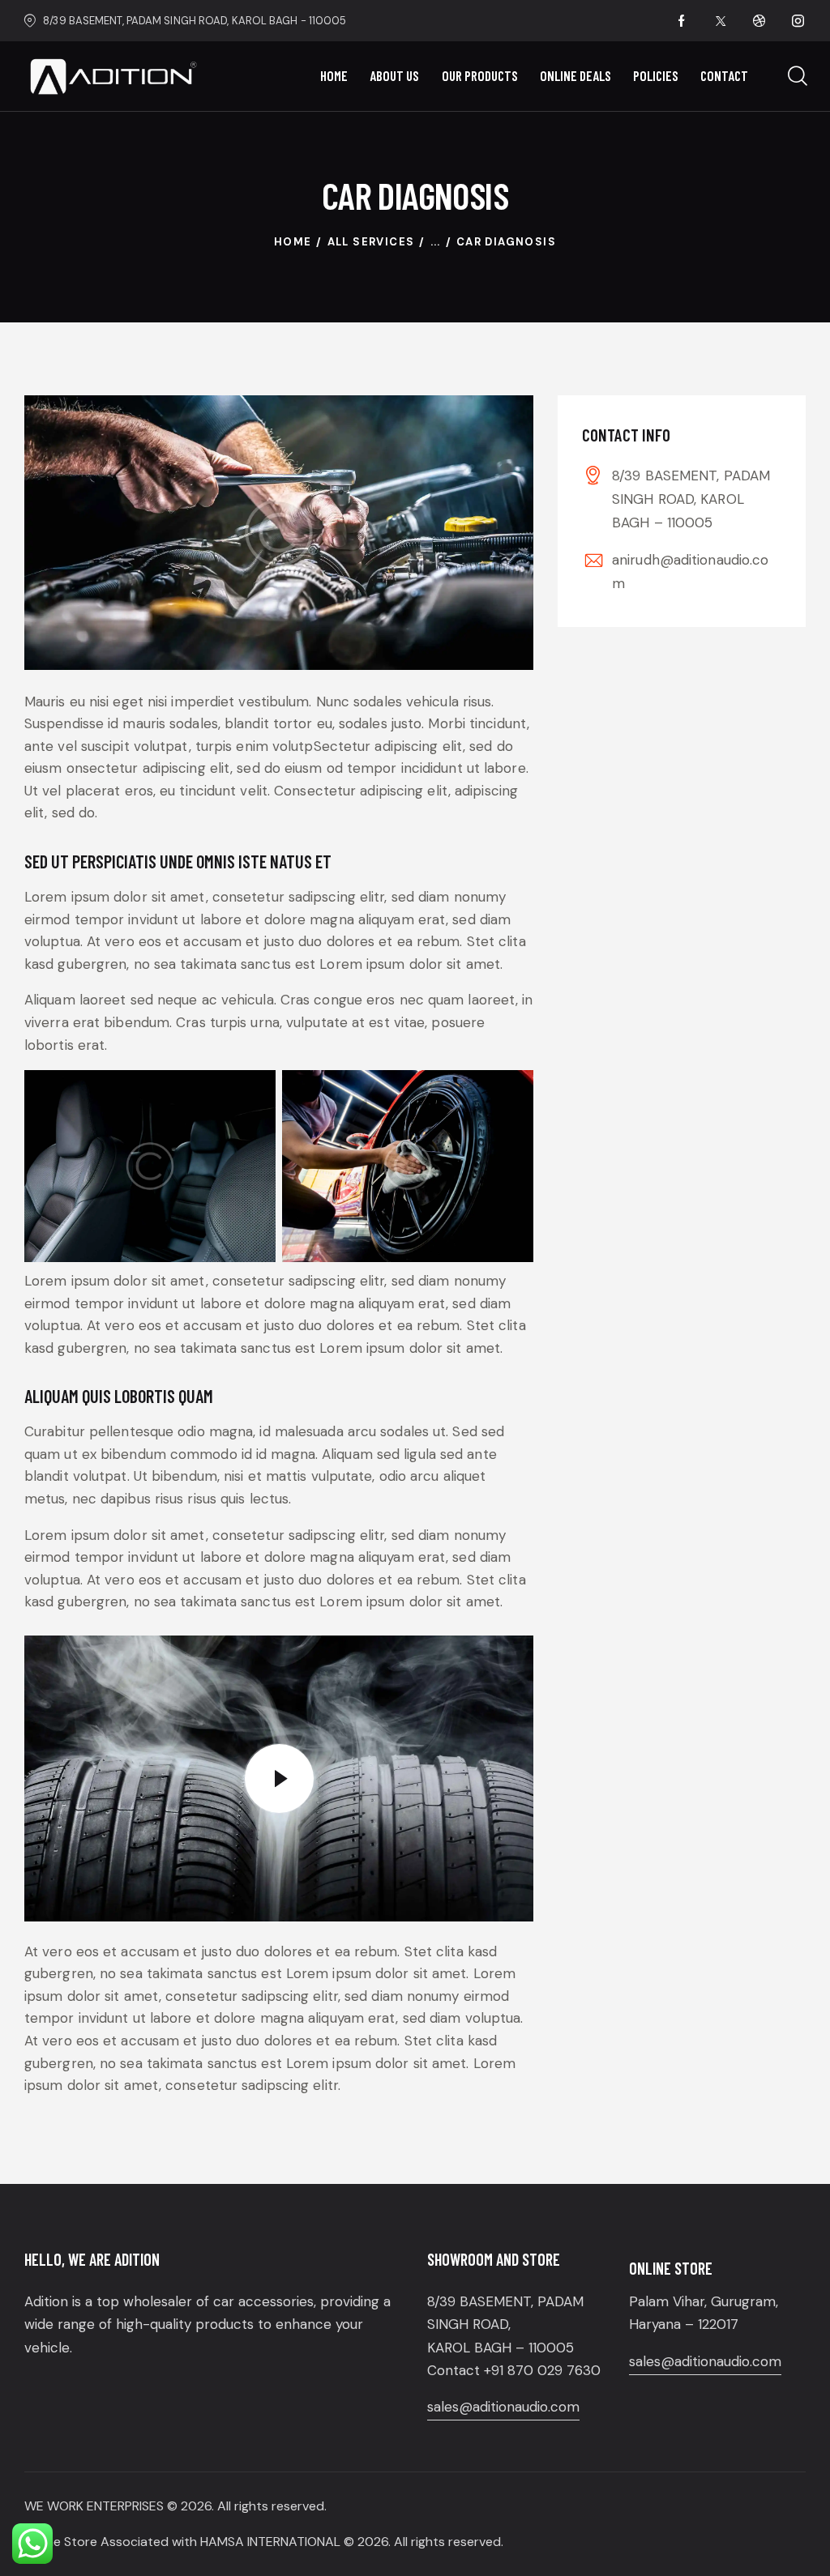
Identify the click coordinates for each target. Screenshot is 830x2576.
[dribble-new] (759, 21)
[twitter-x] (721, 21)
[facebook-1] (682, 21)
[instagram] (798, 21)
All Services (371, 242)
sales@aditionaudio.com (503, 2407)
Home (293, 242)
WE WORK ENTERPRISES (94, 2506)
